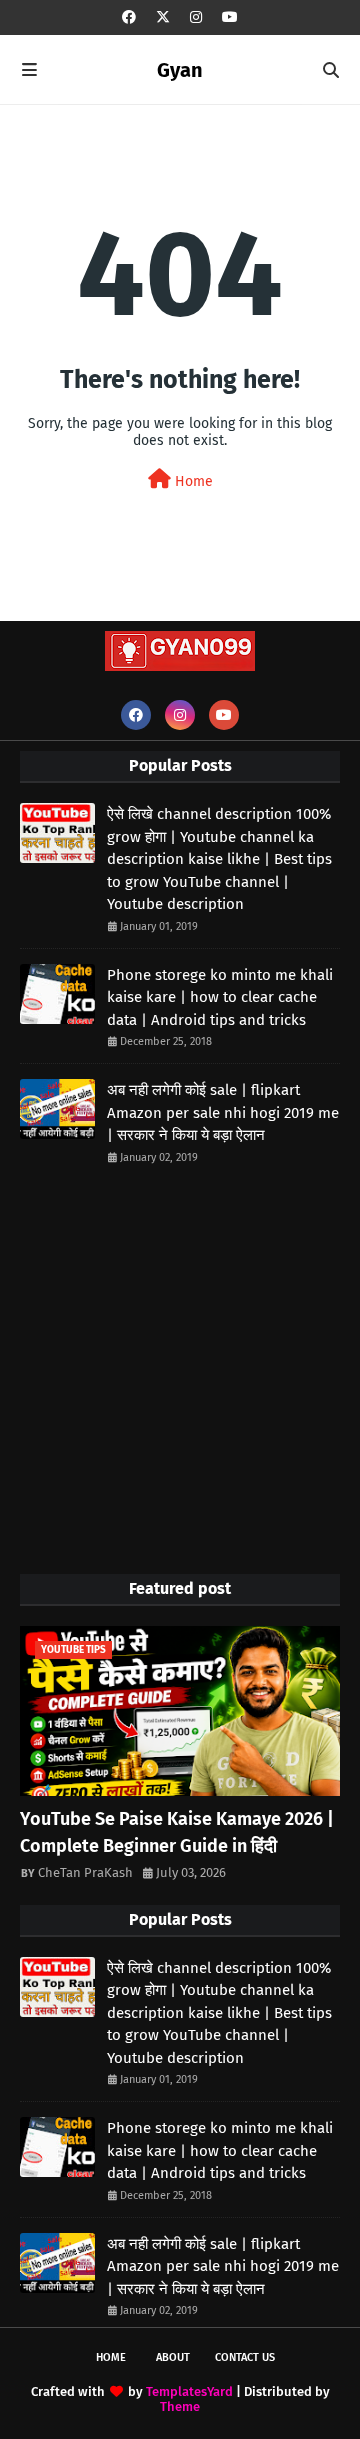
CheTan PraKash (85, 1872)
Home (192, 481)
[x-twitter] (163, 17)
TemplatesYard (189, 2391)
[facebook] (129, 17)
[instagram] (196, 17)
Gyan (180, 70)
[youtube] (230, 17)
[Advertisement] (180, 1369)
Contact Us (245, 2357)
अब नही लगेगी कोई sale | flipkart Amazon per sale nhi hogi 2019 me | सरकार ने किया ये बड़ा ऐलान (223, 1112)
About (173, 2357)
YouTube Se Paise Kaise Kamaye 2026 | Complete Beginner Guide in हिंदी (177, 1832)
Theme (180, 2406)
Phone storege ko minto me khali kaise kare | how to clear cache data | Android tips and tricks (220, 997)
